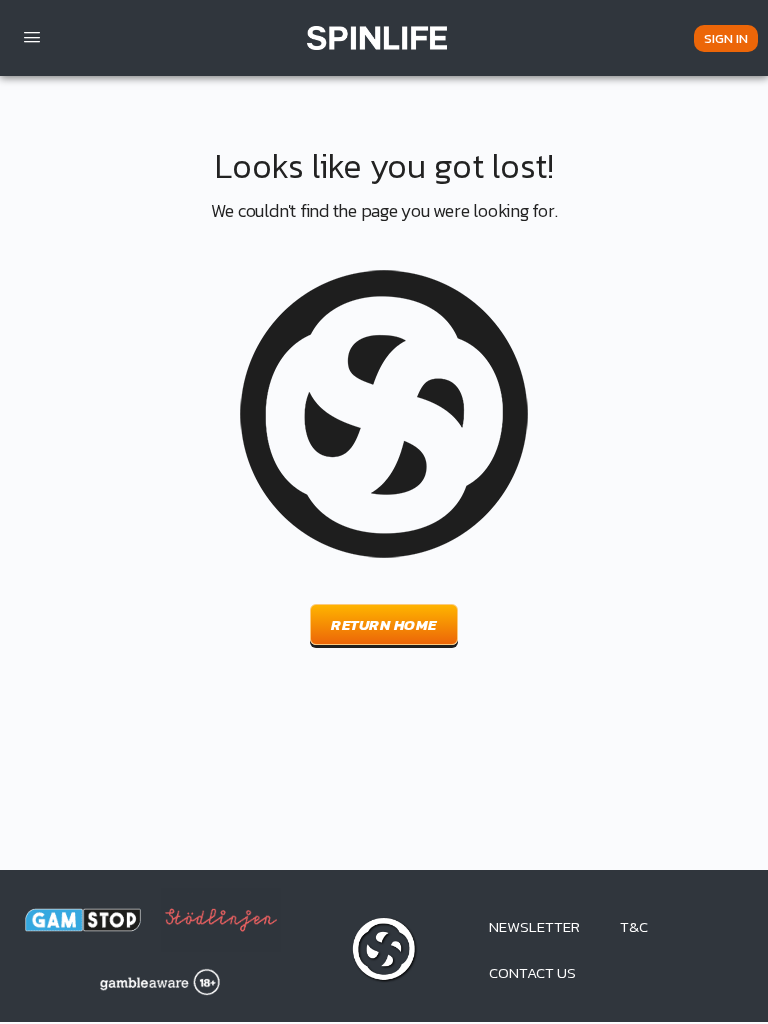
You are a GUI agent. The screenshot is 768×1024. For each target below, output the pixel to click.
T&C (634, 926)
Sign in (726, 38)
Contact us (532, 972)
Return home (384, 624)
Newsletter (534, 926)
